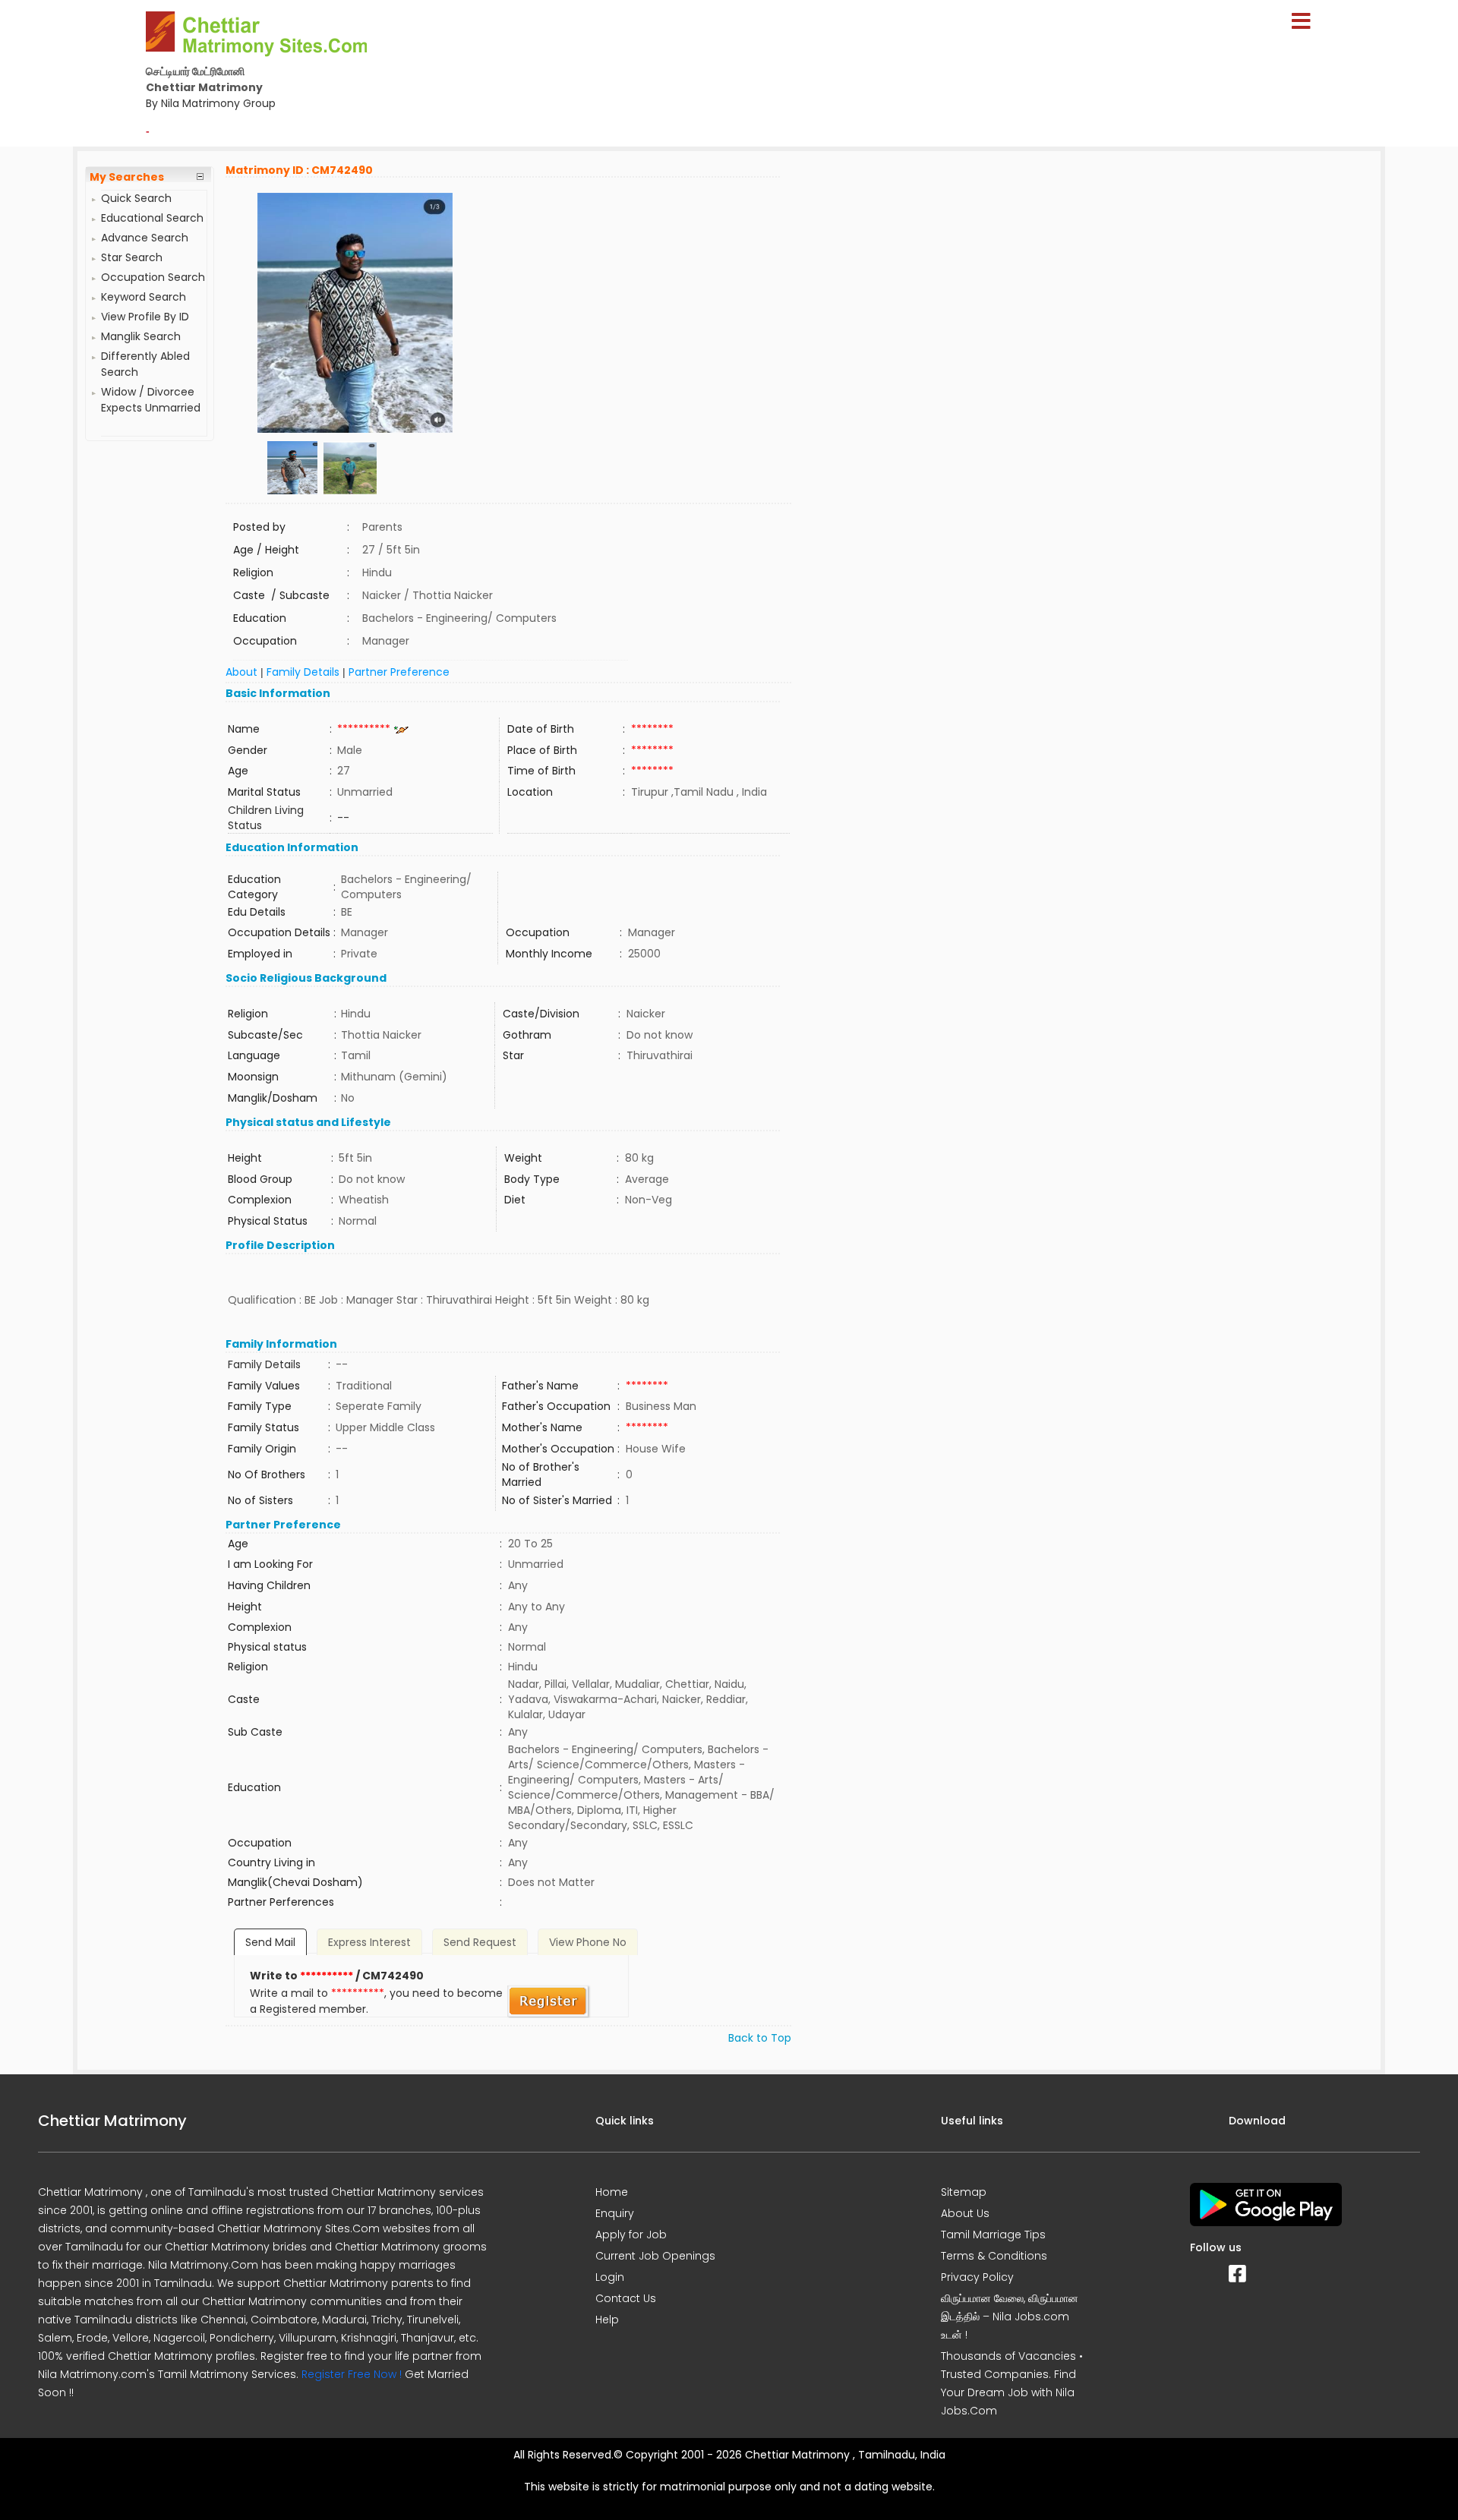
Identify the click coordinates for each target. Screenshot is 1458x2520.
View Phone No (588, 1942)
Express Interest (369, 1942)
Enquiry (615, 2213)
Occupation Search (153, 277)
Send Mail (270, 1942)
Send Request (480, 1942)
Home (612, 2192)
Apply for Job (631, 2235)
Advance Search (145, 238)
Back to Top (760, 2038)
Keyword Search (144, 297)
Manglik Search (141, 336)
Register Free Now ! (352, 2374)
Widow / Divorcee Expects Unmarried (151, 400)
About (241, 672)
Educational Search (152, 218)
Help (607, 2320)
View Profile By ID (145, 317)
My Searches (127, 177)
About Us (965, 2213)
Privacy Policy (977, 2277)
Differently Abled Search (145, 364)
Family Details (303, 672)
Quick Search (136, 198)
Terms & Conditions (994, 2256)
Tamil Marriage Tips (993, 2235)
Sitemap (964, 2192)
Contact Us (626, 2298)
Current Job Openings (655, 2256)
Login (610, 2277)
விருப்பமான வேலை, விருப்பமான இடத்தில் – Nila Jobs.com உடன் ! (1010, 2317)
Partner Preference (399, 672)
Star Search (132, 257)
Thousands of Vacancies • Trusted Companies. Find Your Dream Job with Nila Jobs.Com (1012, 2383)
